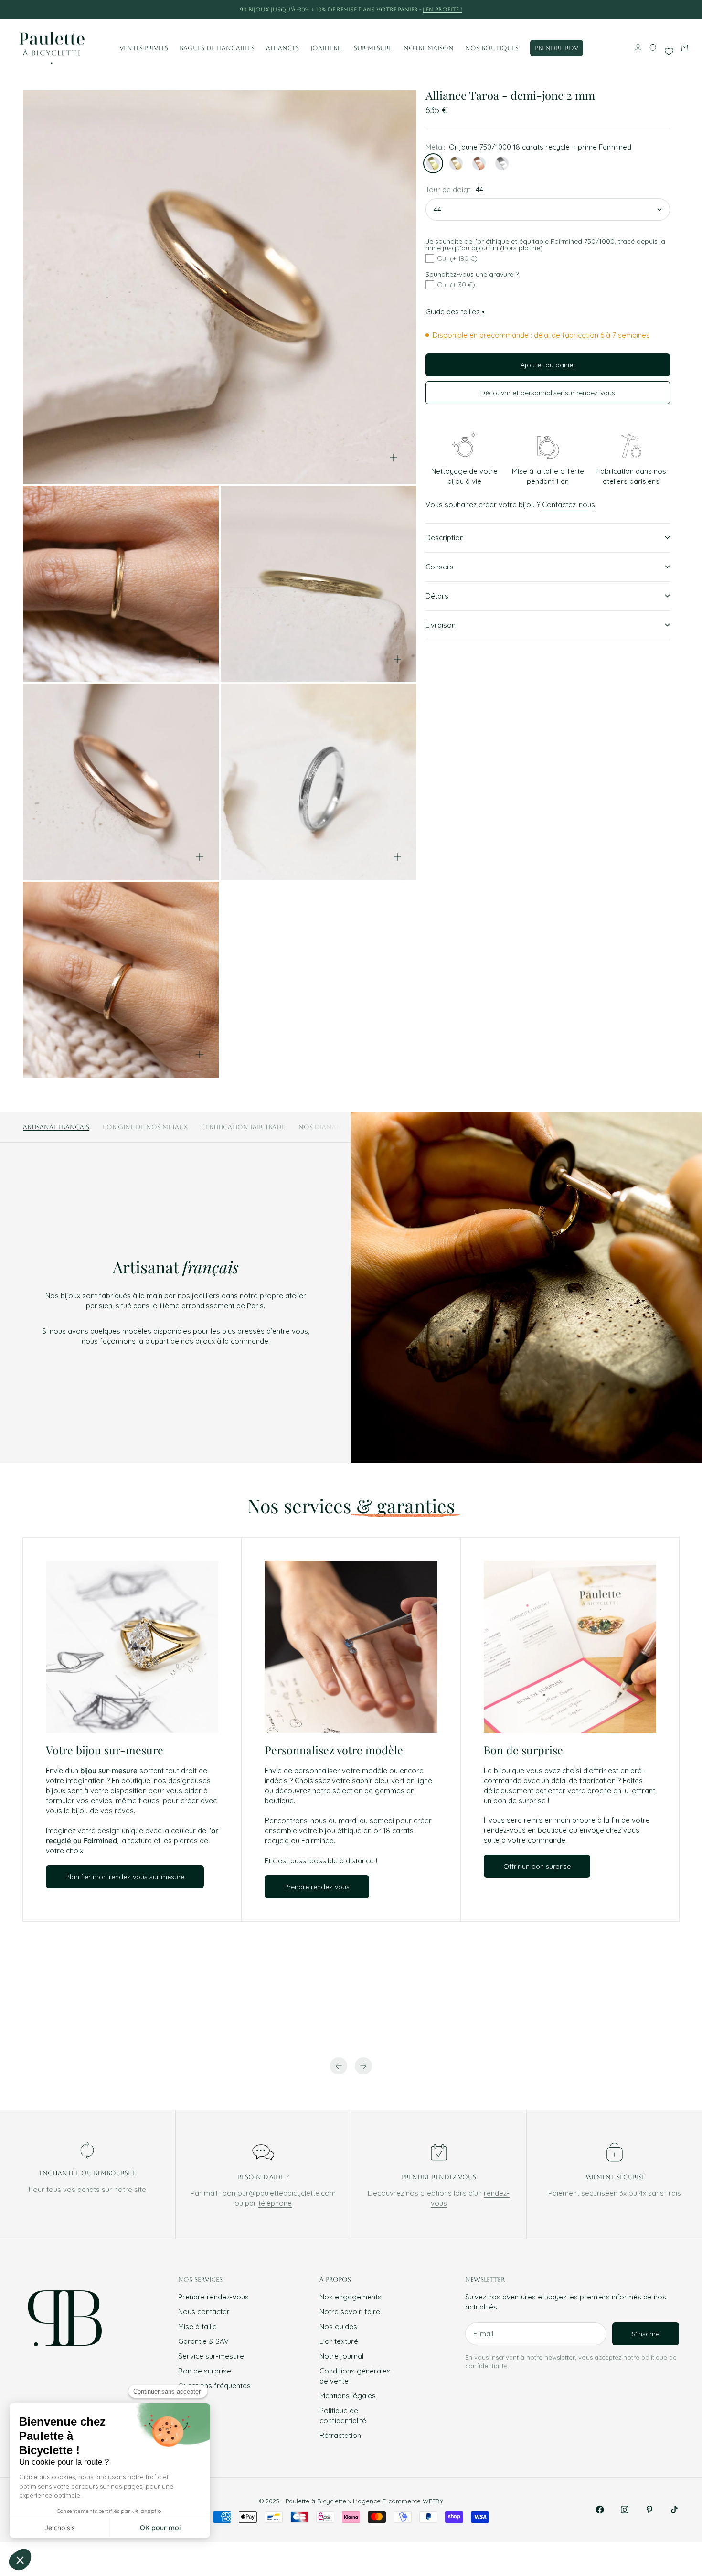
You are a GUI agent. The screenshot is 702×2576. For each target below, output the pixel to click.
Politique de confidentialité (343, 2416)
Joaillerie (326, 48)
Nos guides (338, 2326)
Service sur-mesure (211, 2356)
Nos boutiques (492, 48)
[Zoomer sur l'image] (394, 458)
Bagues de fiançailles (217, 48)
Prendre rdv (557, 48)
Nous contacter (204, 2312)
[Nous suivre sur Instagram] (625, 2510)
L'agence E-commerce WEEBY (398, 2501)
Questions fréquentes (214, 2386)
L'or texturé (339, 2341)
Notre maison (429, 48)
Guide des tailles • (455, 312)
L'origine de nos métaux (145, 1127)
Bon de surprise (205, 2371)
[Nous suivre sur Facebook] (600, 2510)
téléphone (275, 2203)
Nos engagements (351, 2297)
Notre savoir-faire (350, 2312)
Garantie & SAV (203, 2341)
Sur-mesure (373, 48)
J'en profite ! (442, 10)
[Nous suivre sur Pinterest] (649, 2510)
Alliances (282, 48)
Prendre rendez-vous (213, 2297)
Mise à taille (197, 2326)
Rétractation (340, 2435)
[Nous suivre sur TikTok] (674, 2510)
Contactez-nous (569, 505)
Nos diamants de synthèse (346, 1127)
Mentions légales (348, 2396)
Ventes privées (144, 48)
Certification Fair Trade (243, 1127)
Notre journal (341, 2356)
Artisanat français (56, 1127)
